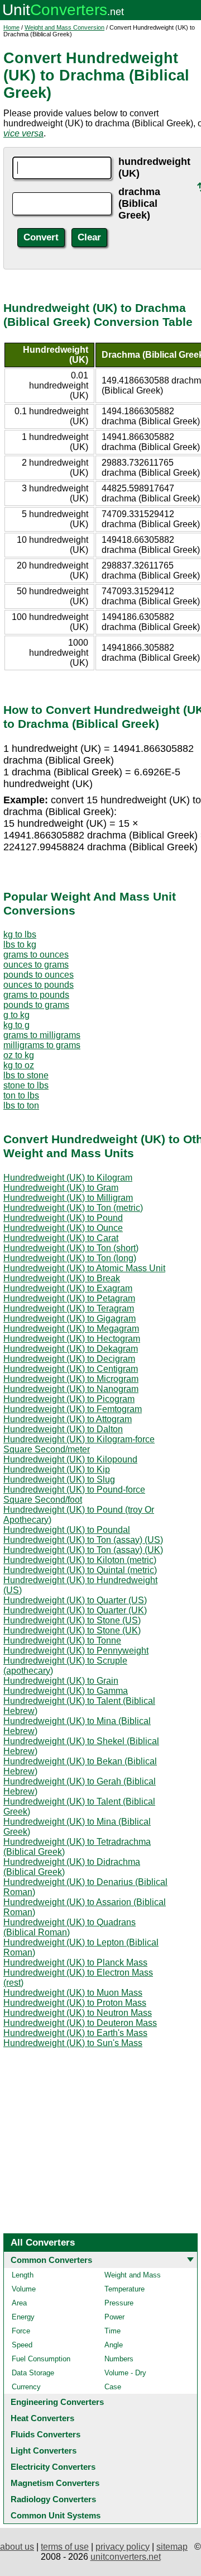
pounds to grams (36, 1005)
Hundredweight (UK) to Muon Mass (73, 1993)
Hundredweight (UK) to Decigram (69, 1359)
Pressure (119, 2303)
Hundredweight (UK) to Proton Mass (75, 2003)
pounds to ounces (39, 975)
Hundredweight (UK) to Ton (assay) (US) (83, 1540)
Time (113, 2331)
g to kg (16, 1015)
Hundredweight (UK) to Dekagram (71, 1349)
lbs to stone (26, 1075)
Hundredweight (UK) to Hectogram (72, 1339)
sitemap (172, 2547)
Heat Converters (42, 2418)
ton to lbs (21, 1095)
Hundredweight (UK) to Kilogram (68, 1178)
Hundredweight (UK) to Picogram (69, 1399)
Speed (22, 2345)
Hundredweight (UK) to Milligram (68, 1198)
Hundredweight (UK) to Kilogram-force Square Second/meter (79, 1444)
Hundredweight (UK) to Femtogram (73, 1409)
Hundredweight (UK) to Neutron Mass (78, 2013)
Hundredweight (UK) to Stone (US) (72, 1620)
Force (21, 2331)
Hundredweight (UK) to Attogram (68, 1419)
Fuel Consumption (41, 2359)
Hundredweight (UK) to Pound (63, 1218)
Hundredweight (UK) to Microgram (71, 1379)
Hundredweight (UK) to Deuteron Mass (80, 2023)
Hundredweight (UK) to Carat (61, 1238)
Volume (24, 2289)
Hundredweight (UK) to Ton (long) (70, 1258)
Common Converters (51, 2260)
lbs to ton (21, 1105)
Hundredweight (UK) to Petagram (69, 1298)
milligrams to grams (42, 1045)
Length (23, 2275)
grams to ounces (36, 955)
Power (114, 2317)
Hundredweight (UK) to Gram (61, 1188)
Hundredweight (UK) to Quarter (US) (75, 1600)
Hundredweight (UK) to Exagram (68, 1288)
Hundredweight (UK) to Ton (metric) (73, 1208)
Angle (114, 2345)
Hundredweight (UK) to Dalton (63, 1429)
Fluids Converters (46, 2434)
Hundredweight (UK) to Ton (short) (71, 1248)
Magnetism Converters (55, 2483)
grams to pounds (36, 995)
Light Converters (44, 2450)
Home (11, 27)
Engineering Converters (57, 2402)
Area (19, 2303)
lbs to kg (20, 944)
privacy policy (123, 2547)
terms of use (65, 2547)
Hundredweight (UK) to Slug (59, 1479)
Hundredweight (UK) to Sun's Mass (73, 2043)
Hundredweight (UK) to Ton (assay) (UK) (83, 1550)
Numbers (119, 2359)
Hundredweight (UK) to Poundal (67, 1530)
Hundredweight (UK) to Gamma (66, 1691)
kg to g (16, 1025)
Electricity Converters (53, 2467)
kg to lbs (20, 934)
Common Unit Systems (56, 2515)
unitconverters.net (126, 2557)
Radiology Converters (53, 2499)
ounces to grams (36, 965)
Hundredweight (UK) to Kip (57, 1469)
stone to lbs (26, 1085)
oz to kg (19, 1055)
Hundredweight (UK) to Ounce (63, 1228)
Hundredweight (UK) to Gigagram (70, 1318)
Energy (23, 2317)
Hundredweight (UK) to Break (62, 1278)
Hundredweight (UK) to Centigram (71, 1369)
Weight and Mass (133, 2275)
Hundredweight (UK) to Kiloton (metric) (80, 1560)
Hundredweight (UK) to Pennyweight (76, 1651)
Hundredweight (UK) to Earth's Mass (75, 2033)
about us (17, 2547)
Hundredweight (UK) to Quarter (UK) (75, 1610)
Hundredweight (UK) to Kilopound (70, 1459)
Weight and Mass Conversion (64, 27)
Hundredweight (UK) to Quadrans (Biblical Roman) (70, 1927)
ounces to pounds (39, 985)
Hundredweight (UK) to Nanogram (71, 1389)
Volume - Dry (125, 2373)
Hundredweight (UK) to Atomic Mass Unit (84, 1268)
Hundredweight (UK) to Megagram (71, 1329)
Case (113, 2387)
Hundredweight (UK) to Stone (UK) (72, 1630)
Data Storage (33, 2373)
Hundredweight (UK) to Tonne (62, 1640)
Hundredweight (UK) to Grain (61, 1681)
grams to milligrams (42, 1035)
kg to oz (19, 1065)
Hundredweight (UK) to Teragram (69, 1308)
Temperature (125, 2289)
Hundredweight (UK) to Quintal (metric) (80, 1570)
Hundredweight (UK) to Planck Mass (75, 1962)
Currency (26, 2387)
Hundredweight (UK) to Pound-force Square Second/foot (74, 1495)
